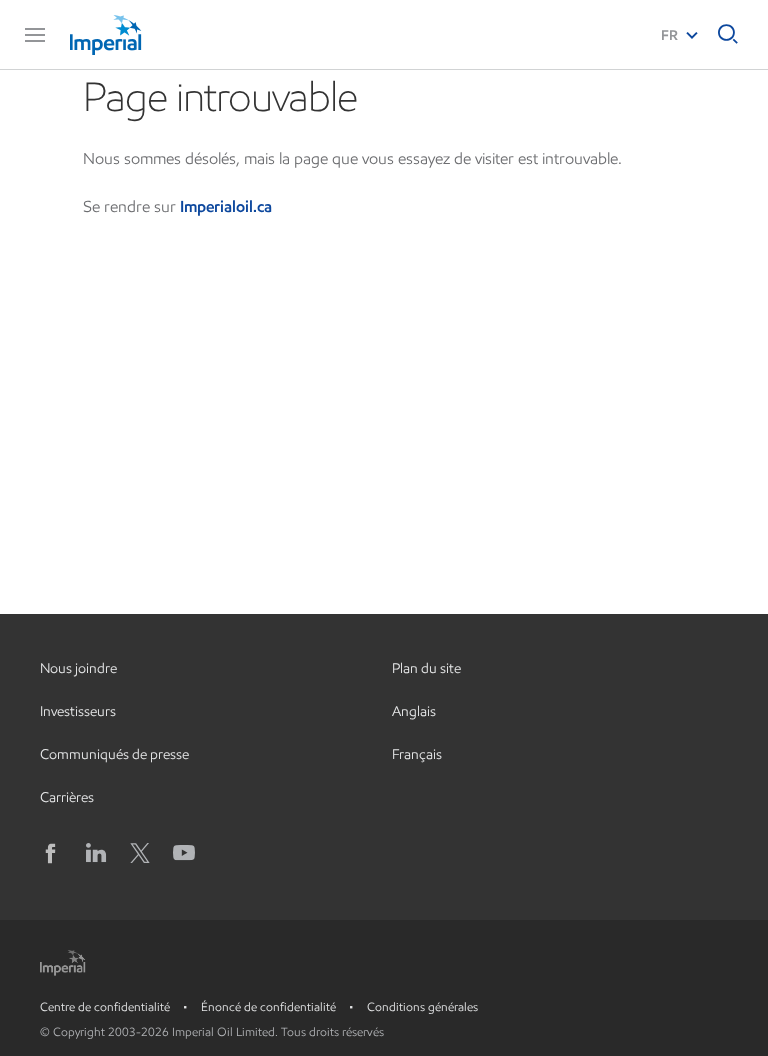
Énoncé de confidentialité (268, 1006)
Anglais (414, 711)
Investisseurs (78, 711)
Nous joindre (78, 668)
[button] (35, 35)
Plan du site (426, 668)
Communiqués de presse (114, 754)
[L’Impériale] (146, 35)
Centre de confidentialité (105, 1006)
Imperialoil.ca (226, 206)
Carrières (67, 797)
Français (417, 754)
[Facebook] (52, 853)
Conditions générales (422, 1006)
